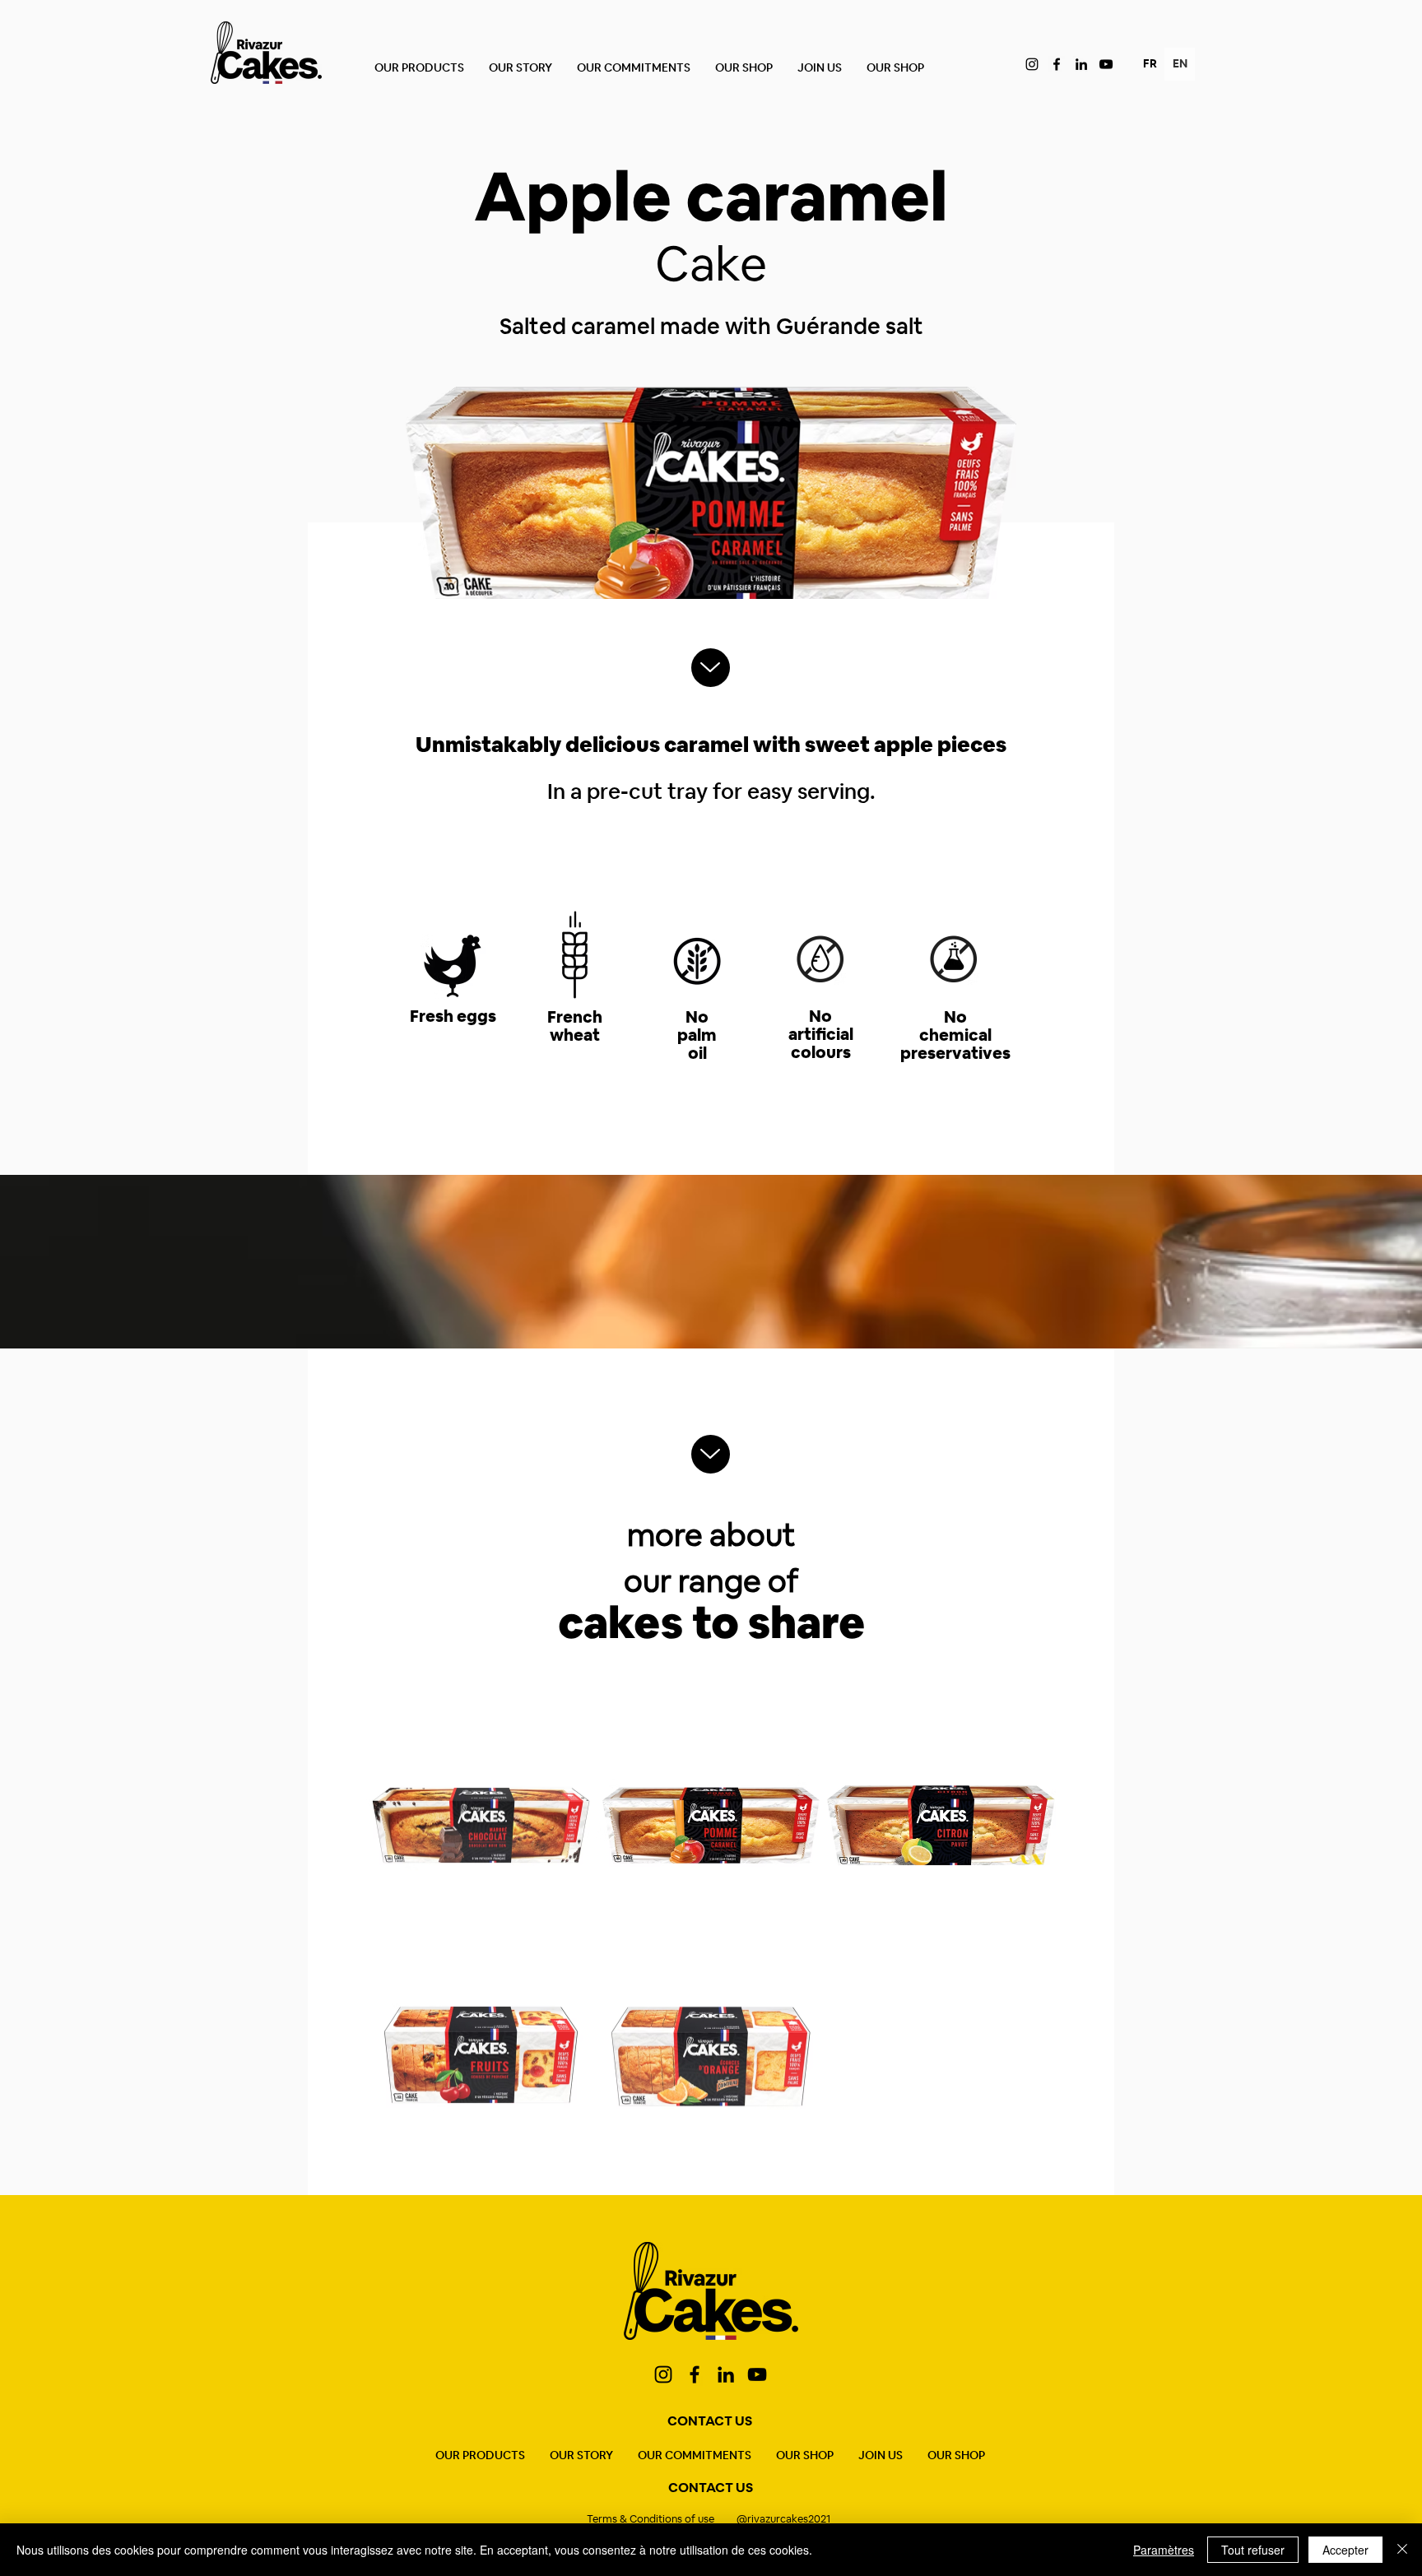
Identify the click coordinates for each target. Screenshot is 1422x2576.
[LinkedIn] (1081, 64)
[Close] (1402, 2550)
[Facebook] (1057, 64)
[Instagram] (1032, 64)
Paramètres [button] (1164, 2550)
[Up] (711, 668)
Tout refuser (1253, 2550)
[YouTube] (1106, 64)
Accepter (1345, 2550)
